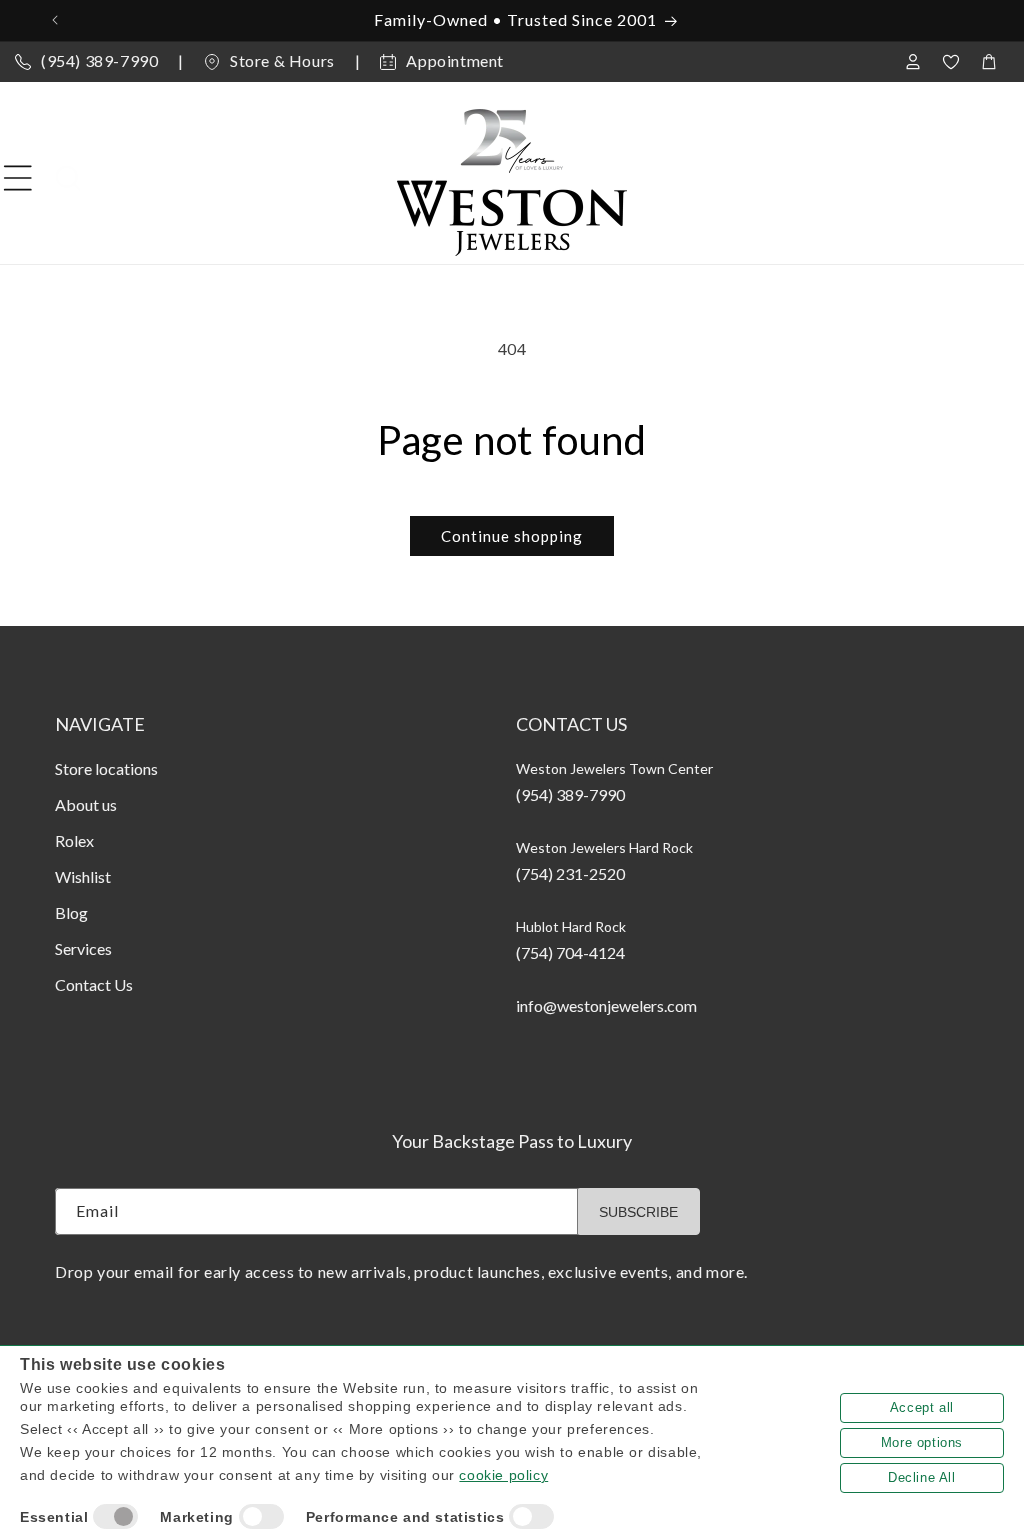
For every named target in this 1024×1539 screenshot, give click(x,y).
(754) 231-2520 (570, 873)
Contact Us (94, 984)
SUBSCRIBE (638, 1212)
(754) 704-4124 (570, 952)
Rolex (74, 840)
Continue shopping (512, 536)
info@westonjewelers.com (606, 1005)
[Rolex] (926, 178)
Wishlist (83, 876)
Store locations (106, 768)
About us (86, 804)
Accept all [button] (922, 1407)
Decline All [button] (922, 1477)
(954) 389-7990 (99, 60)
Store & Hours (282, 60)
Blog (71, 912)
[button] (18, 178)
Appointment (455, 60)
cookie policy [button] (503, 1475)
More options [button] (922, 1442)
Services (83, 948)
